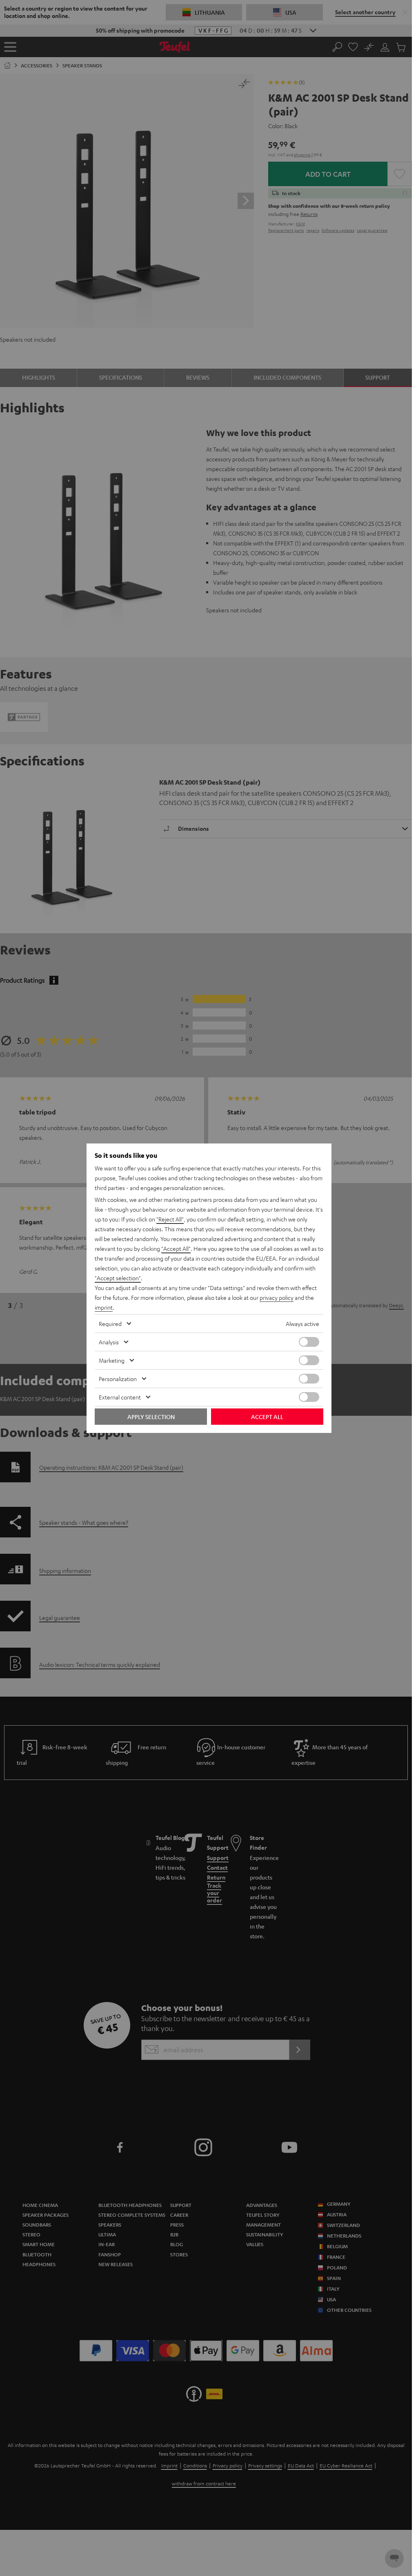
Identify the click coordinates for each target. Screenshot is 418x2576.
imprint (104, 1307)
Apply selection (151, 1417)
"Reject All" (170, 1219)
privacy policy (277, 1297)
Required (110, 1324)
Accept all (267, 1417)
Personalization (118, 1379)
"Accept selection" (118, 1278)
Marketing (112, 1360)
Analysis (109, 1342)
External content (120, 1397)
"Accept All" (176, 1248)
